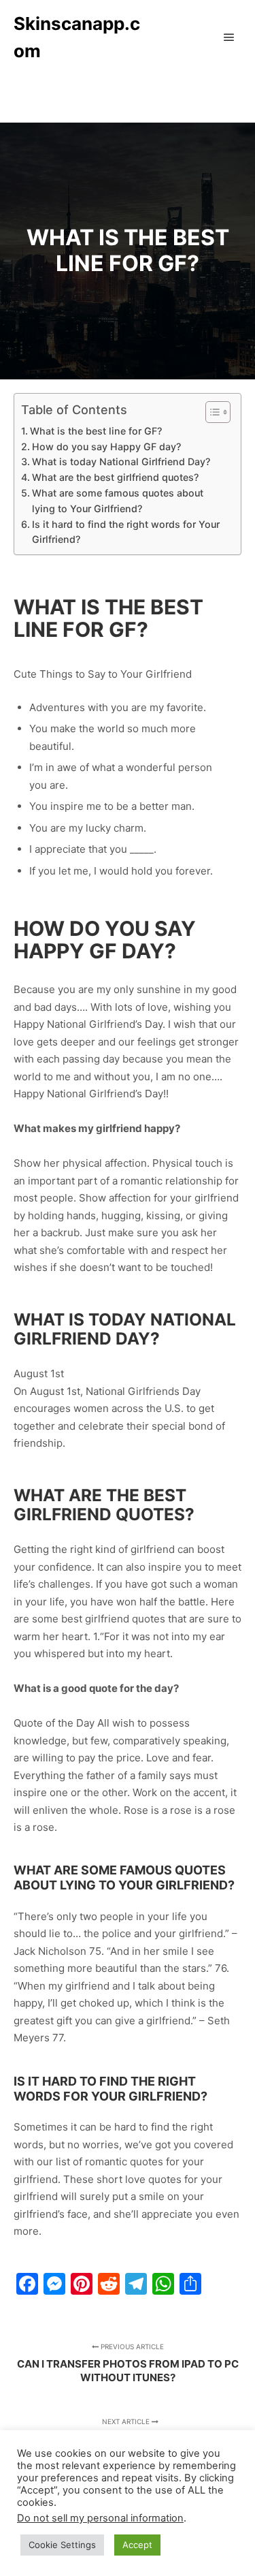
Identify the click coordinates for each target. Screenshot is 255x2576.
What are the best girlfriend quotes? (115, 477)
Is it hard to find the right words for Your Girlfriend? (126, 532)
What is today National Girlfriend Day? (121, 461)
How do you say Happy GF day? (106, 446)
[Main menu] (229, 37)
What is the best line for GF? (96, 431)
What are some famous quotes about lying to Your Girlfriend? (118, 501)
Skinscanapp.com (77, 37)
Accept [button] (137, 2545)
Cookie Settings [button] (62, 2545)
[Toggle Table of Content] (211, 412)
